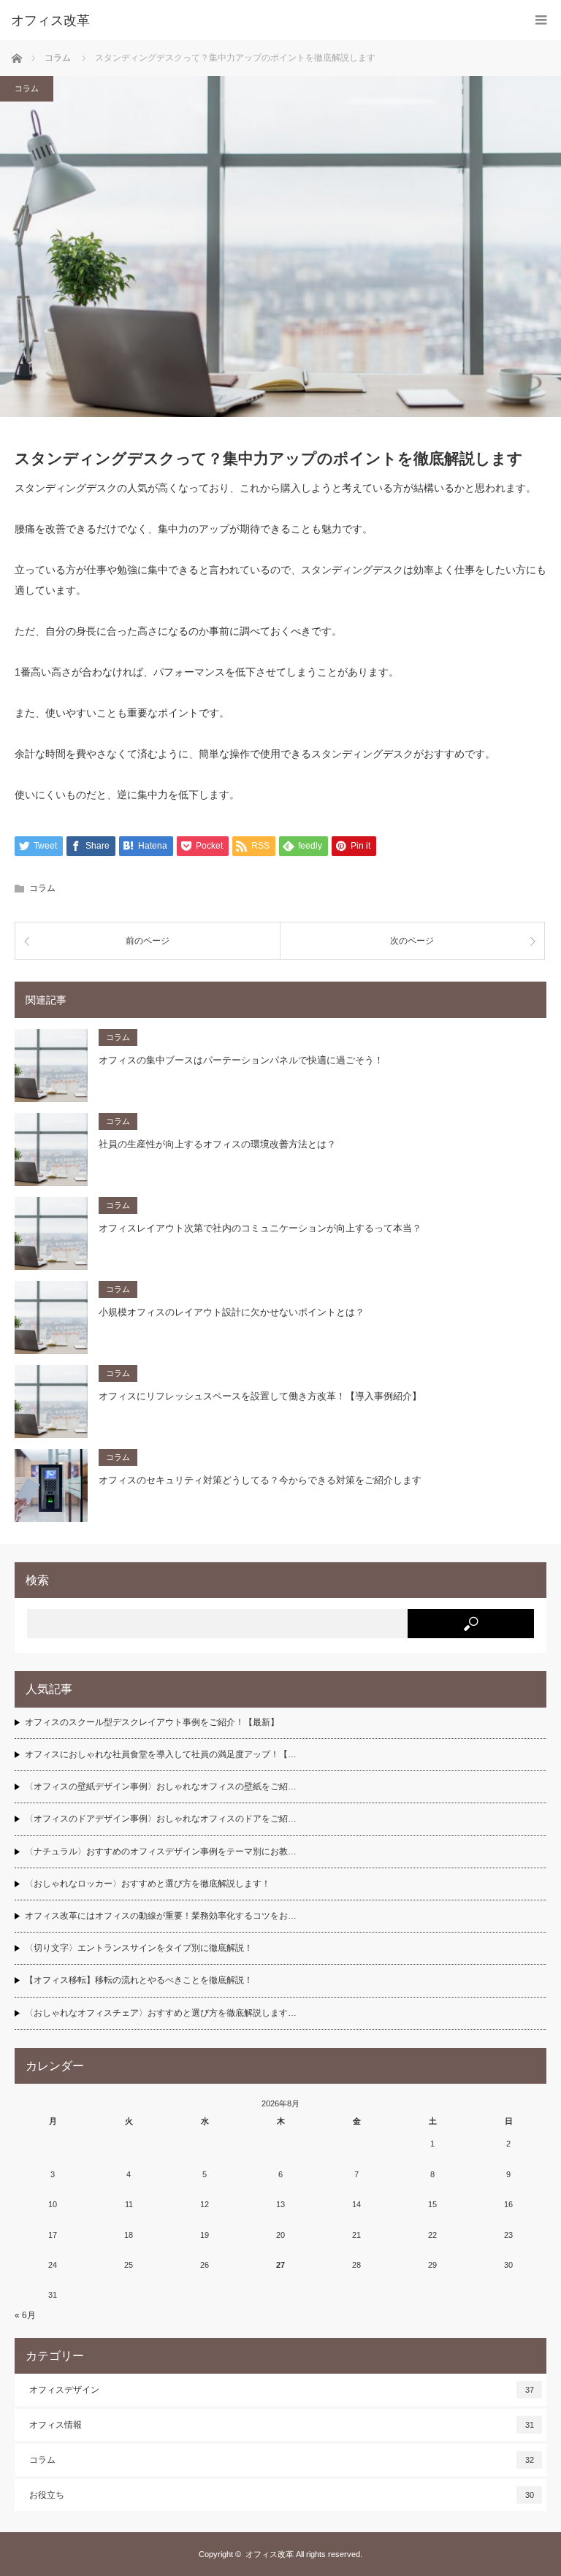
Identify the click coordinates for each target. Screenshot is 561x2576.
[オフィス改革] (259, 20)
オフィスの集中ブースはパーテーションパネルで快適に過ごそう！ (241, 1060)
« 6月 (25, 2315)
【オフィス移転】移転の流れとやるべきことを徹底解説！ (139, 1980)
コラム (27, 88)
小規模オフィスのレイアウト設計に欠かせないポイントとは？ (232, 1312)
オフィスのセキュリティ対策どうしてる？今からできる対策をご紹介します (260, 1480)
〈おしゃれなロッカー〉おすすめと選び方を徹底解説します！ (148, 1884)
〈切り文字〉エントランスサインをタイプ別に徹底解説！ (139, 1948)
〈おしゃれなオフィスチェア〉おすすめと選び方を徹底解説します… (161, 2013)
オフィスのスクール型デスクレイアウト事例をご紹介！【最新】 (152, 1722)
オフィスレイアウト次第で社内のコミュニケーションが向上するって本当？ (260, 1228)
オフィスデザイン (282, 2390)
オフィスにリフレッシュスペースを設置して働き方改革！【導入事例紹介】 (260, 1396)
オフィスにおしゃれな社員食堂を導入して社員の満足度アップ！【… (161, 1754)
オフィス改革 (270, 2554)
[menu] (541, 20)
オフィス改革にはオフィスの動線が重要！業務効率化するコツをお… (161, 1916)
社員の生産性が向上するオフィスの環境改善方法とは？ (217, 1144)
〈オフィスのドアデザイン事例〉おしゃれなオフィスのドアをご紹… (161, 1819)
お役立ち (282, 2495)
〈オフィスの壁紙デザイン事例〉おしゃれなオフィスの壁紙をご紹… (161, 1786)
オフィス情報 (282, 2425)
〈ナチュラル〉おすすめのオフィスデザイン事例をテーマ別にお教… (161, 1851)
